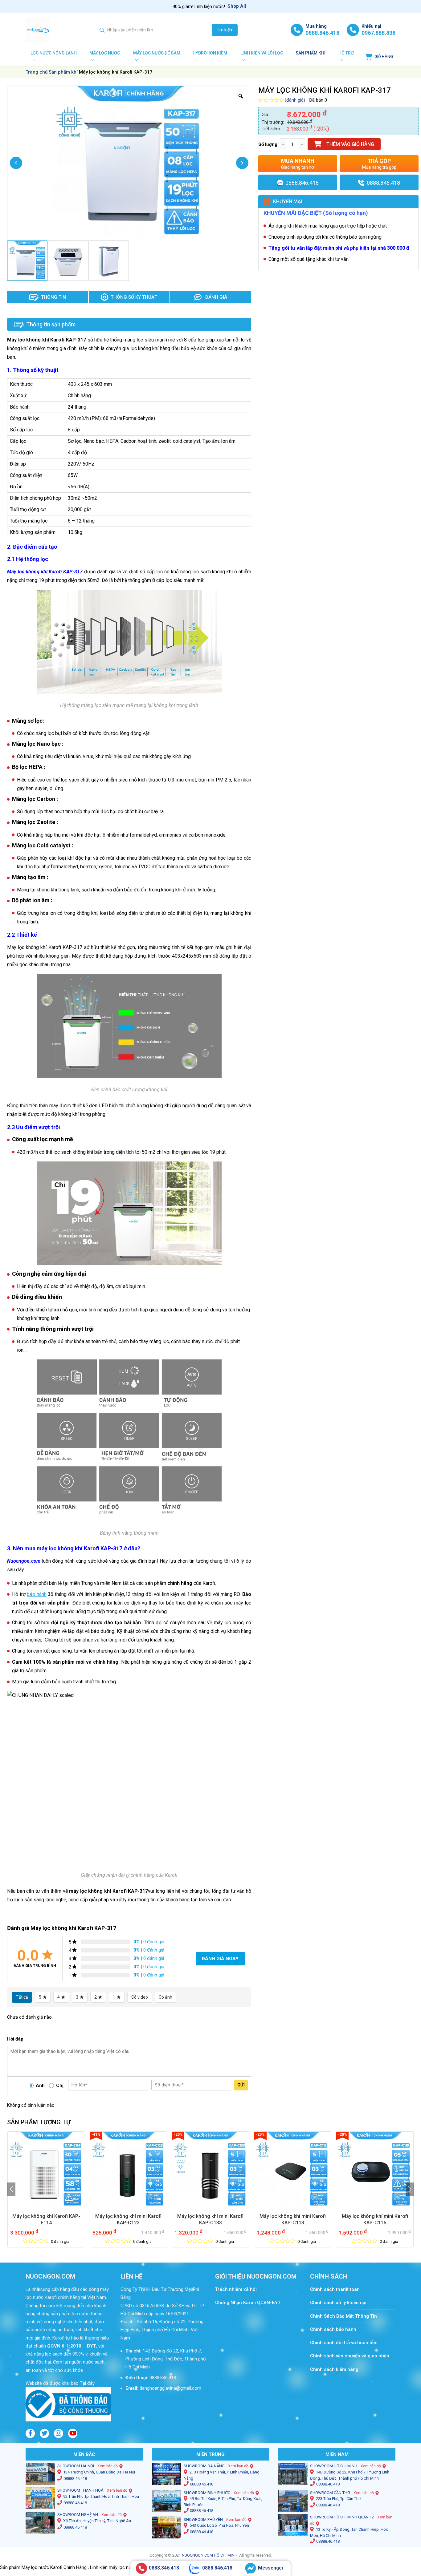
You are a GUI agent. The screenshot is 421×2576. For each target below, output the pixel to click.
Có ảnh (166, 1997)
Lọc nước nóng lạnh (54, 53)
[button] (11, 2189)
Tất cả (22, 1997)
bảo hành (37, 1594)
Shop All (237, 6)
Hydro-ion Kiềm (210, 53)
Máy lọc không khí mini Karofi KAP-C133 (210, 2219)
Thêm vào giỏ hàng (350, 144)
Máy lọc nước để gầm (157, 53)
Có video (140, 1997)
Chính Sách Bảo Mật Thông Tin (343, 2316)
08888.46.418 (75, 2479)
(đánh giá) (295, 100)
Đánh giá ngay (220, 1959)
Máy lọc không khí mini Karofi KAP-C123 (128, 2219)
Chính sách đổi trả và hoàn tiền (344, 2343)
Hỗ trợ (346, 53)
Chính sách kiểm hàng (334, 2369)
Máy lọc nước (105, 53)
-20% (178, 2134)
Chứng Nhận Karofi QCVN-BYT (248, 2303)
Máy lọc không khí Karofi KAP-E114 (46, 2219)
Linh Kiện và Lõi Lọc (262, 53)
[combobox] (154, 30)
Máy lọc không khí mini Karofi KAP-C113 (293, 2219)
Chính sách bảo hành (333, 2329)
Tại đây (87, 2383)
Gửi (241, 2085)
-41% (96, 2134)
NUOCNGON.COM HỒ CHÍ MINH (210, 2555)
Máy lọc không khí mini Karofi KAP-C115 (375, 2219)
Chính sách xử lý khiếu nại (338, 2303)
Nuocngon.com (24, 1561)
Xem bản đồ (108, 2466)
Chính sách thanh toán (338, 2289)
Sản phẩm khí (311, 53)
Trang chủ (37, 72)
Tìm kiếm (225, 30)
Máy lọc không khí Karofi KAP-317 (45, 572)
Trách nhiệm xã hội (236, 2289)
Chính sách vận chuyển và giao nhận (350, 2356)
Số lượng (268, 144)
